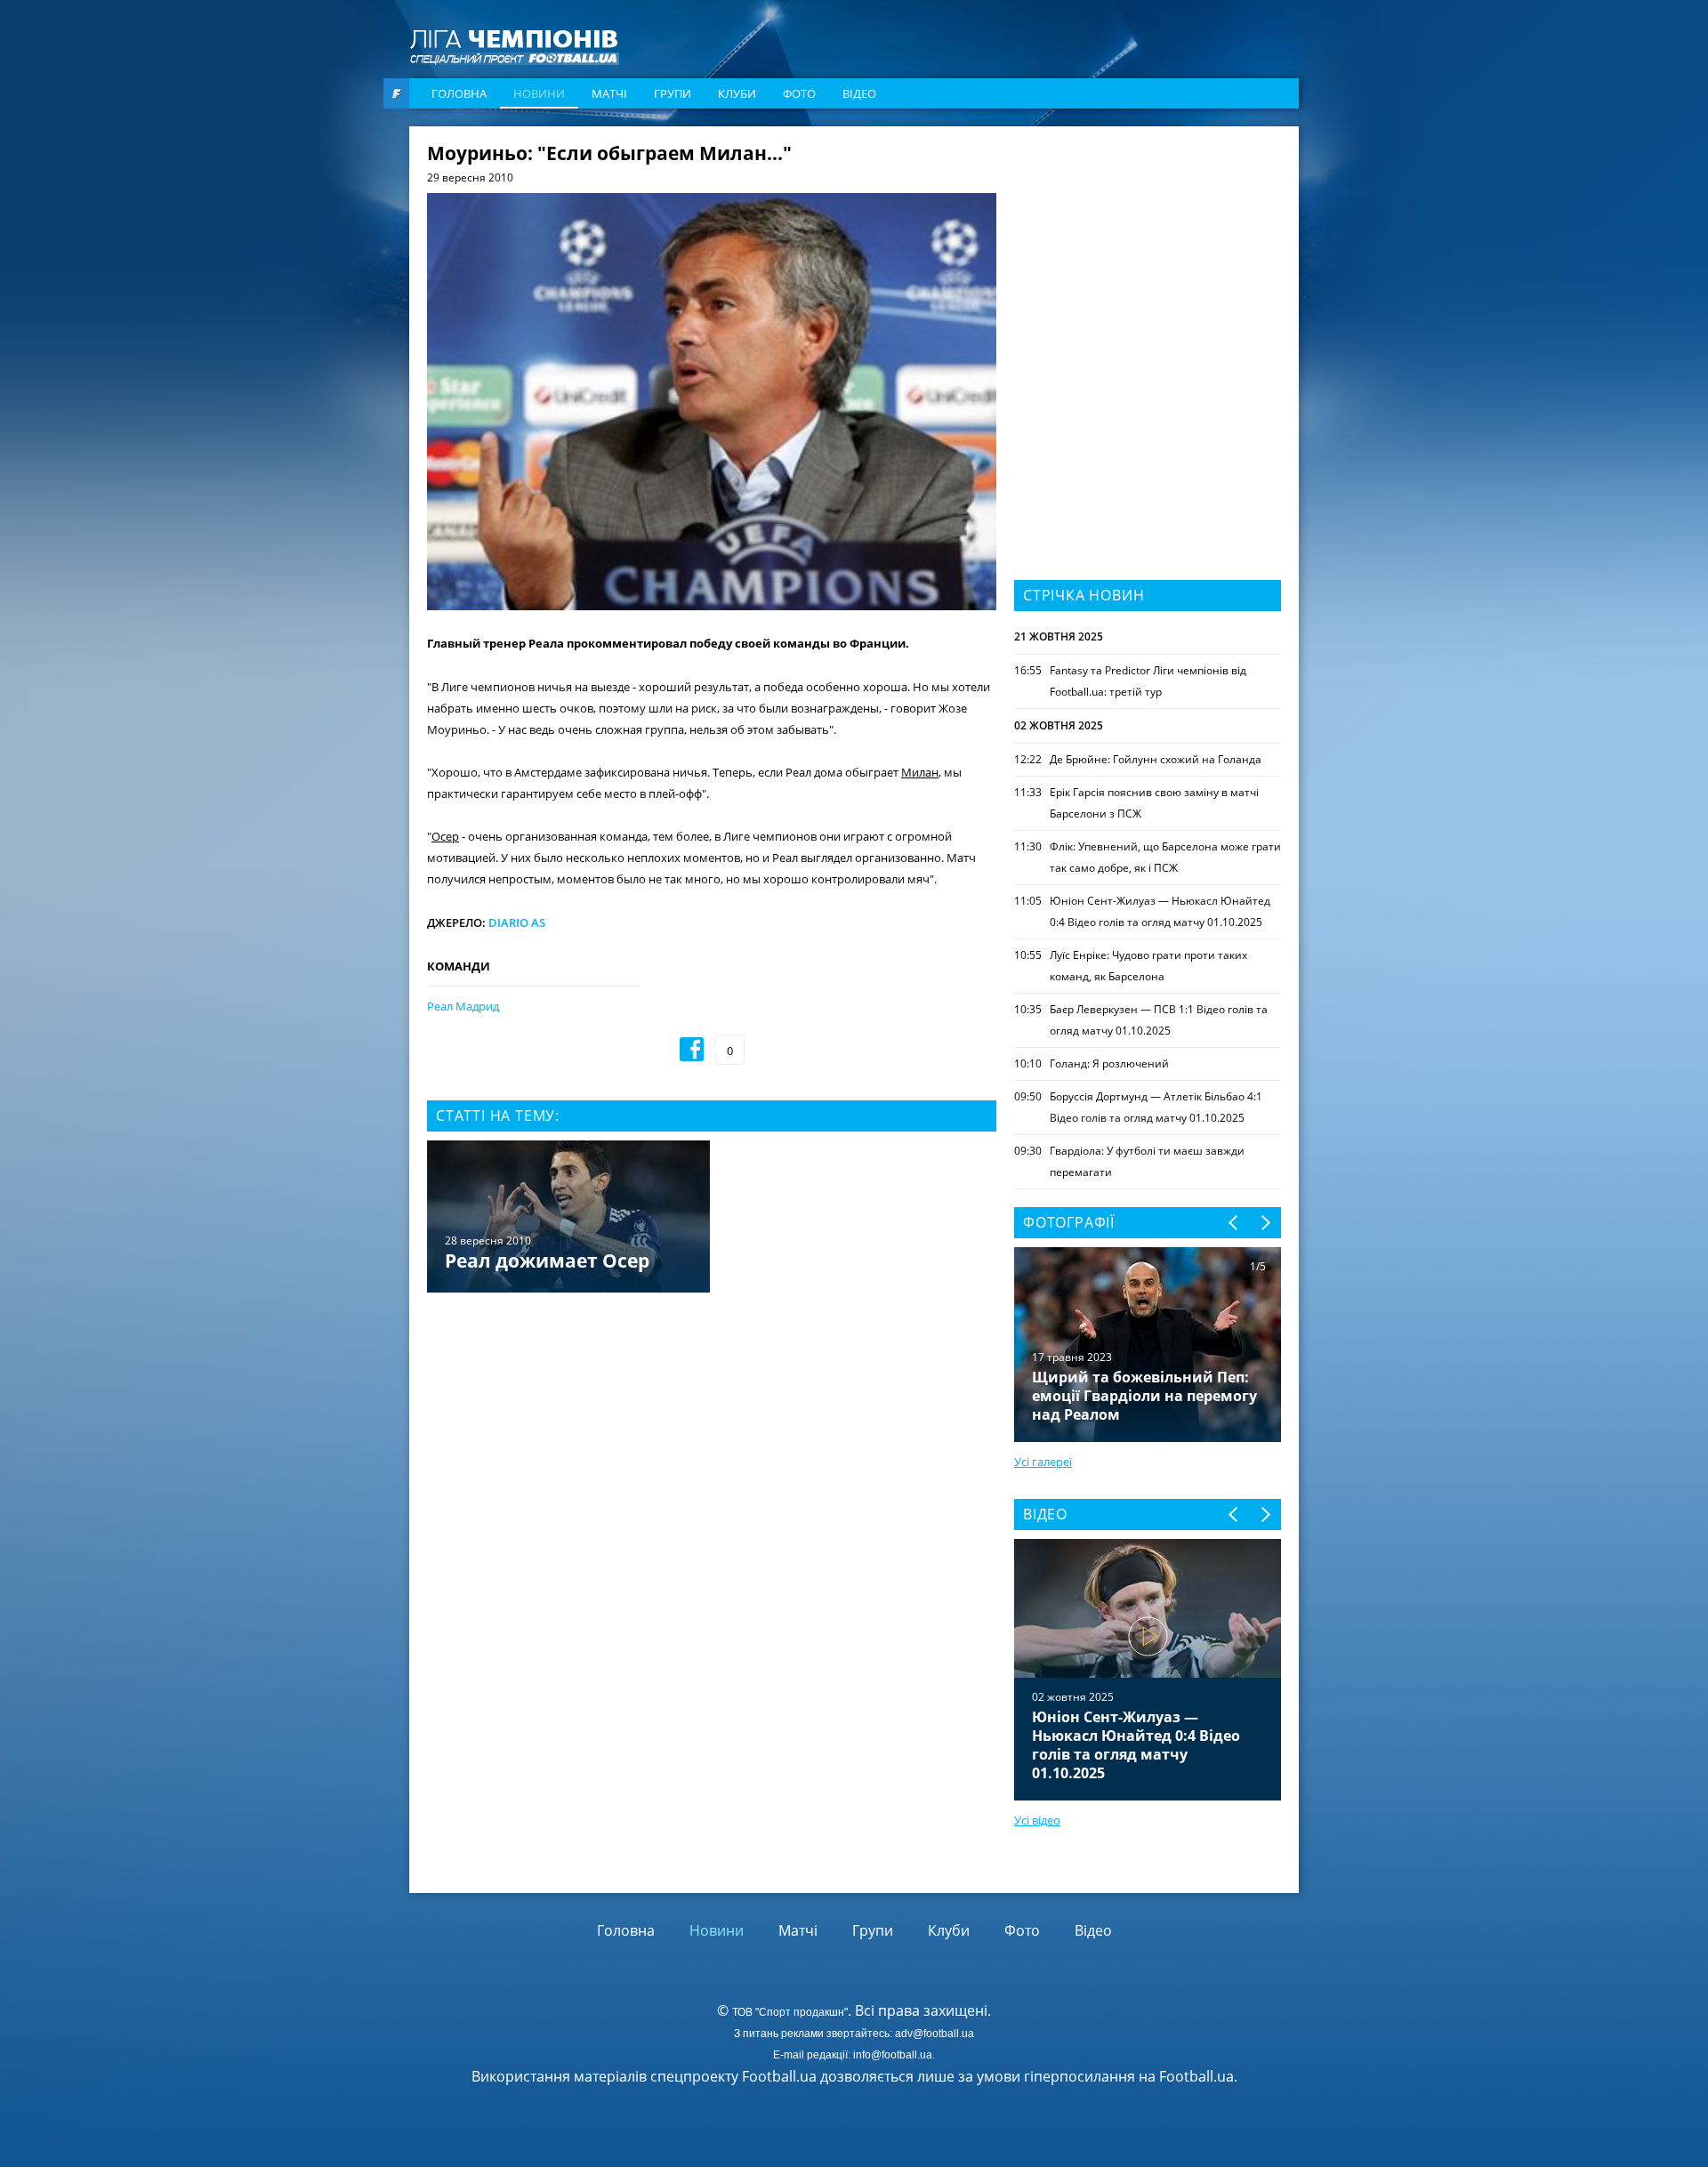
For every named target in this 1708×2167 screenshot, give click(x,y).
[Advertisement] (1148, 255)
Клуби (737, 93)
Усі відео (1037, 1820)
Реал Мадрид (463, 1006)
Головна (459, 93)
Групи (673, 93)
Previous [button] (1234, 1223)
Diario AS (517, 922)
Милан (920, 772)
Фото (799, 93)
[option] (712, 1218)
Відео (859, 93)
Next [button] (1265, 1223)
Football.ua (1196, 2076)
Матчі (609, 93)
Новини (539, 93)
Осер (445, 836)
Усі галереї (1043, 1462)
